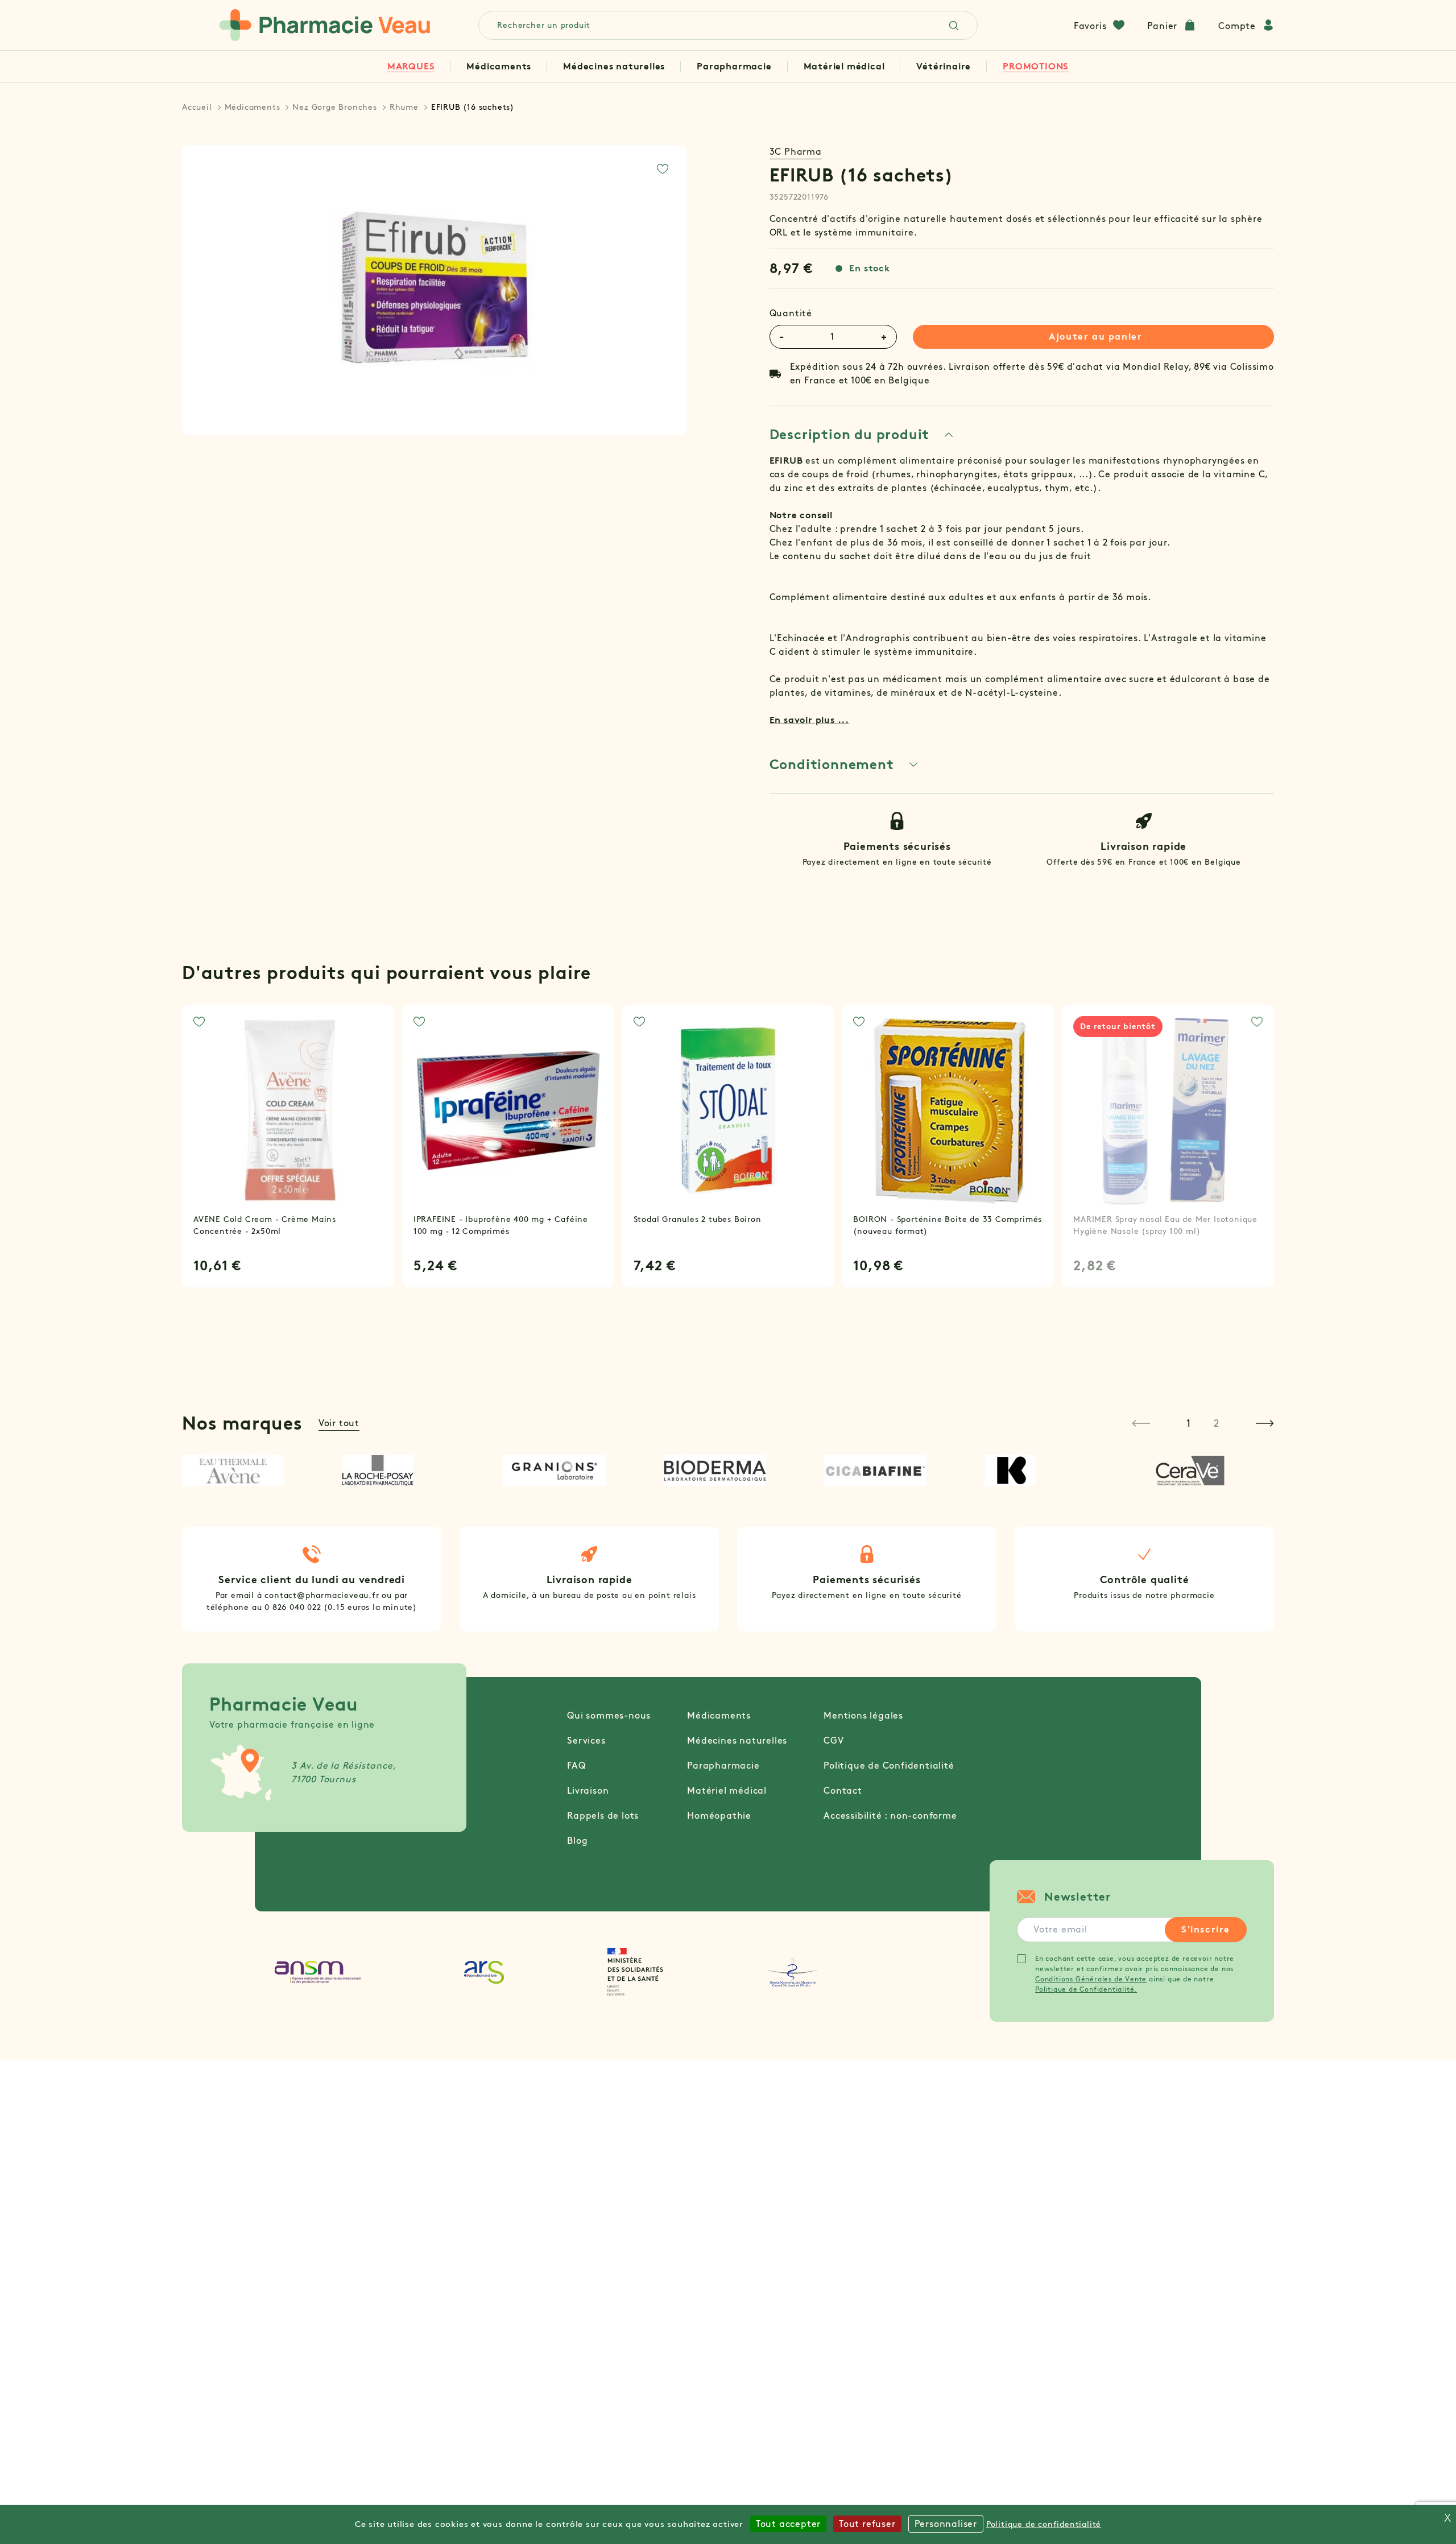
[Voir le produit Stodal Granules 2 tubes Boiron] (728, 1111)
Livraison (588, 1791)
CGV (834, 1740)
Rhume (404, 107)
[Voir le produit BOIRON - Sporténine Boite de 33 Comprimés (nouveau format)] (948, 1111)
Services (586, 1740)
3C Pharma (796, 152)
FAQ (576, 1765)
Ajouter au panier (1095, 336)
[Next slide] (1265, 1423)
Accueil (197, 107)
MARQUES (411, 66)
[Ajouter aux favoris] (663, 169)
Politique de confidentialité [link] (1044, 2524)
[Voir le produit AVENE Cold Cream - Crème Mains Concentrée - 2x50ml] (288, 1111)
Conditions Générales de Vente (1091, 1979)
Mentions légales (863, 1715)
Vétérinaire (944, 66)
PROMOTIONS (1036, 66)
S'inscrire (1206, 1929)
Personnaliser (946, 2524)
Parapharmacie (734, 66)
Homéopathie (719, 1816)
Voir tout (339, 1423)
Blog (577, 1841)
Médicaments (499, 66)
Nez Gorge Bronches (334, 107)
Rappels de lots (603, 1816)
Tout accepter (788, 2524)
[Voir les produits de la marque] (246, 1471)
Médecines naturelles (614, 66)
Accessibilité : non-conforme (890, 1816)
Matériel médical (844, 66)
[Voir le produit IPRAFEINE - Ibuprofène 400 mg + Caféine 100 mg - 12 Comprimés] (508, 1111)
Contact (843, 1791)
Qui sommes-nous (609, 1715)
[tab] (862, 435)
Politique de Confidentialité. (1086, 1989)
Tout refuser (867, 2524)
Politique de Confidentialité (889, 1765)
